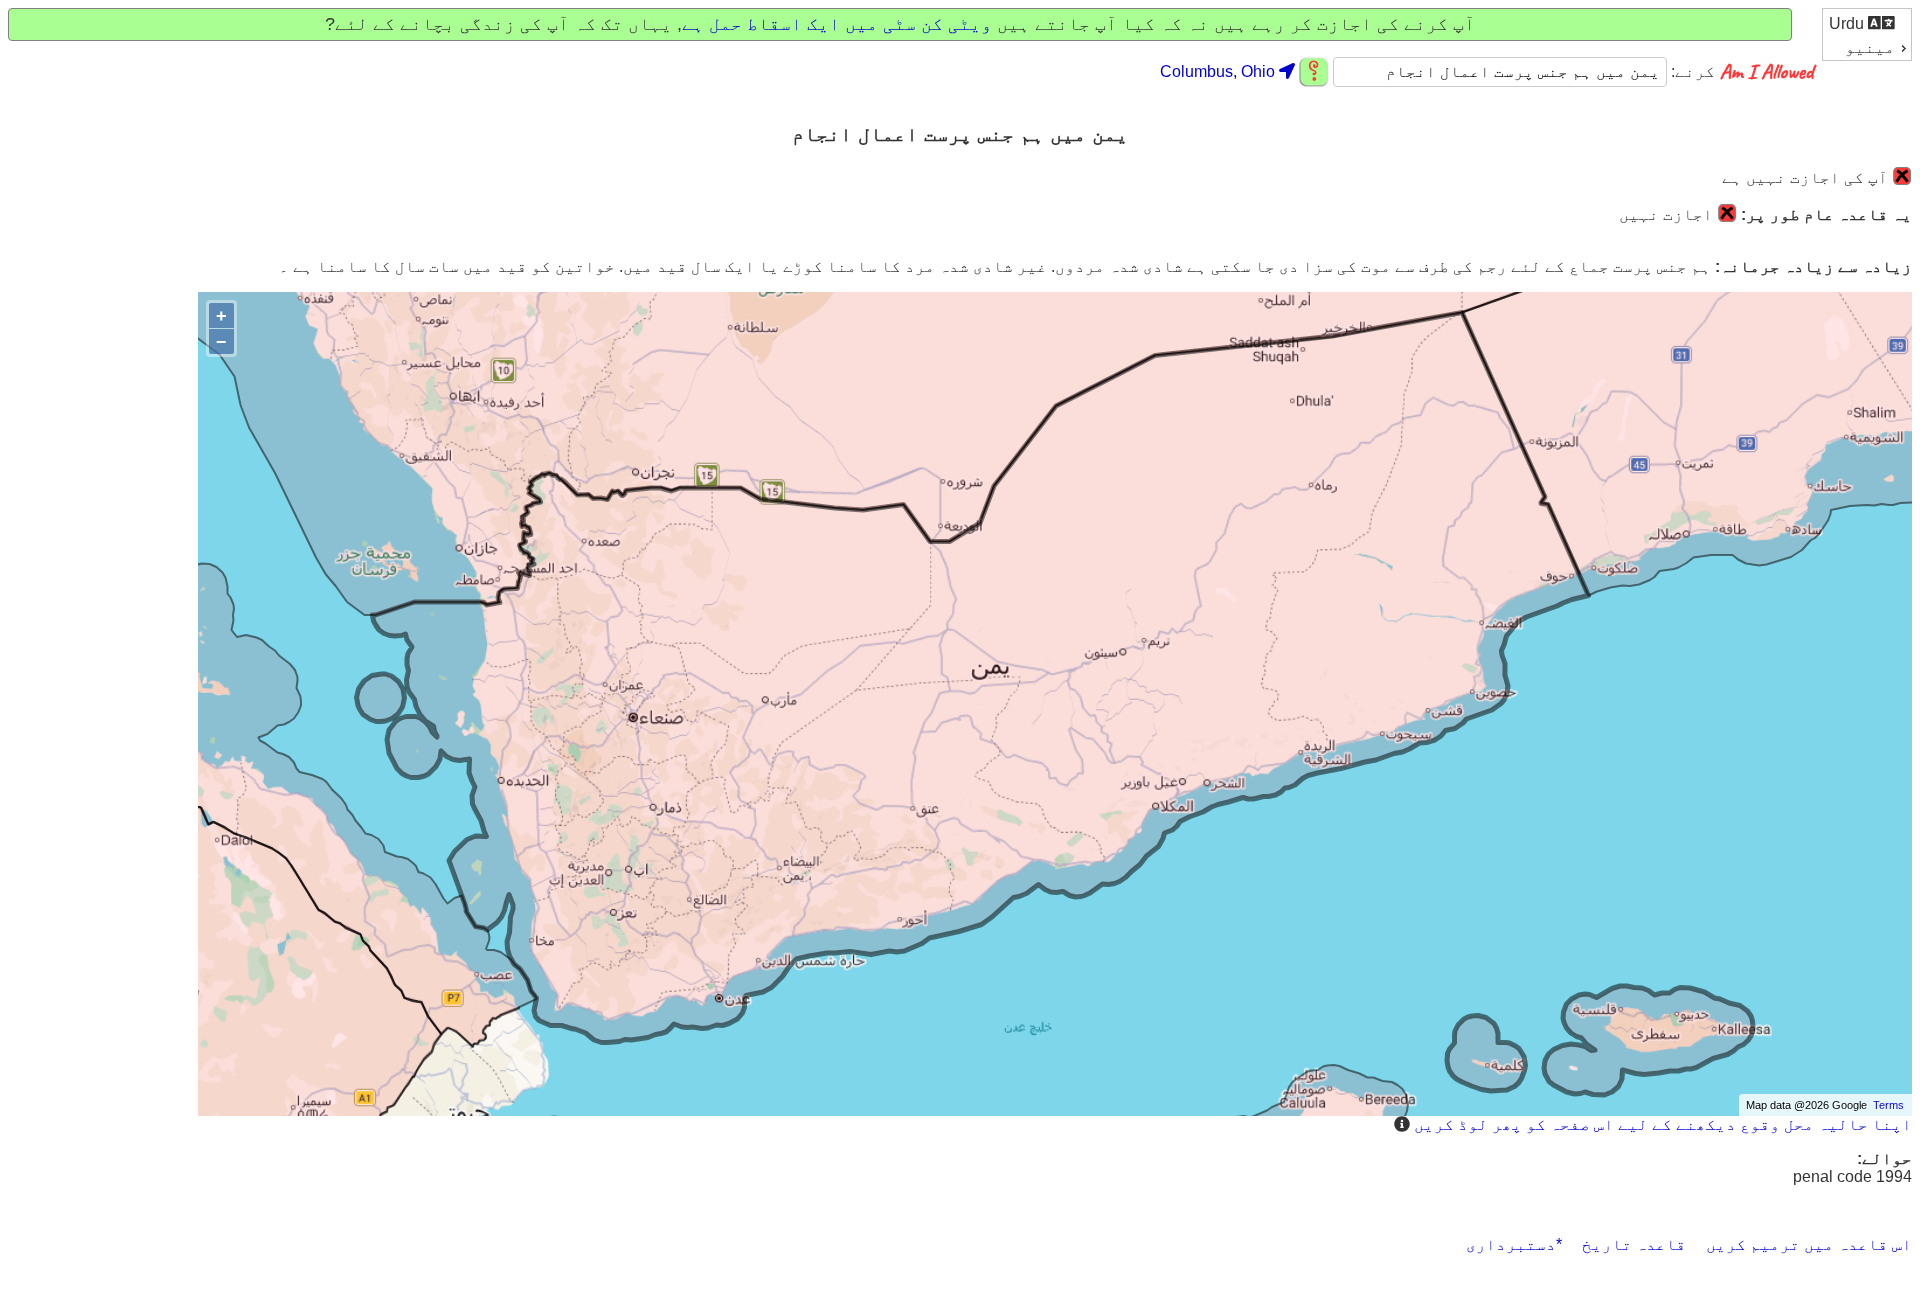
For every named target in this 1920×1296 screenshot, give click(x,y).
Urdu (1848, 23)
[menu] (1867, 34)
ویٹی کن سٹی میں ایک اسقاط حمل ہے (837, 24)
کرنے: (1691, 71)
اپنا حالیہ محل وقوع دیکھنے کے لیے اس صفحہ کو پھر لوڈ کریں (1663, 1124)
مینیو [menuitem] (1870, 47)
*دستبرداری (1514, 1244)
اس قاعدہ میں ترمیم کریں (1809, 1244)
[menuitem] (1867, 22)
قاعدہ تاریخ (1634, 1244)
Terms (1888, 1105)
